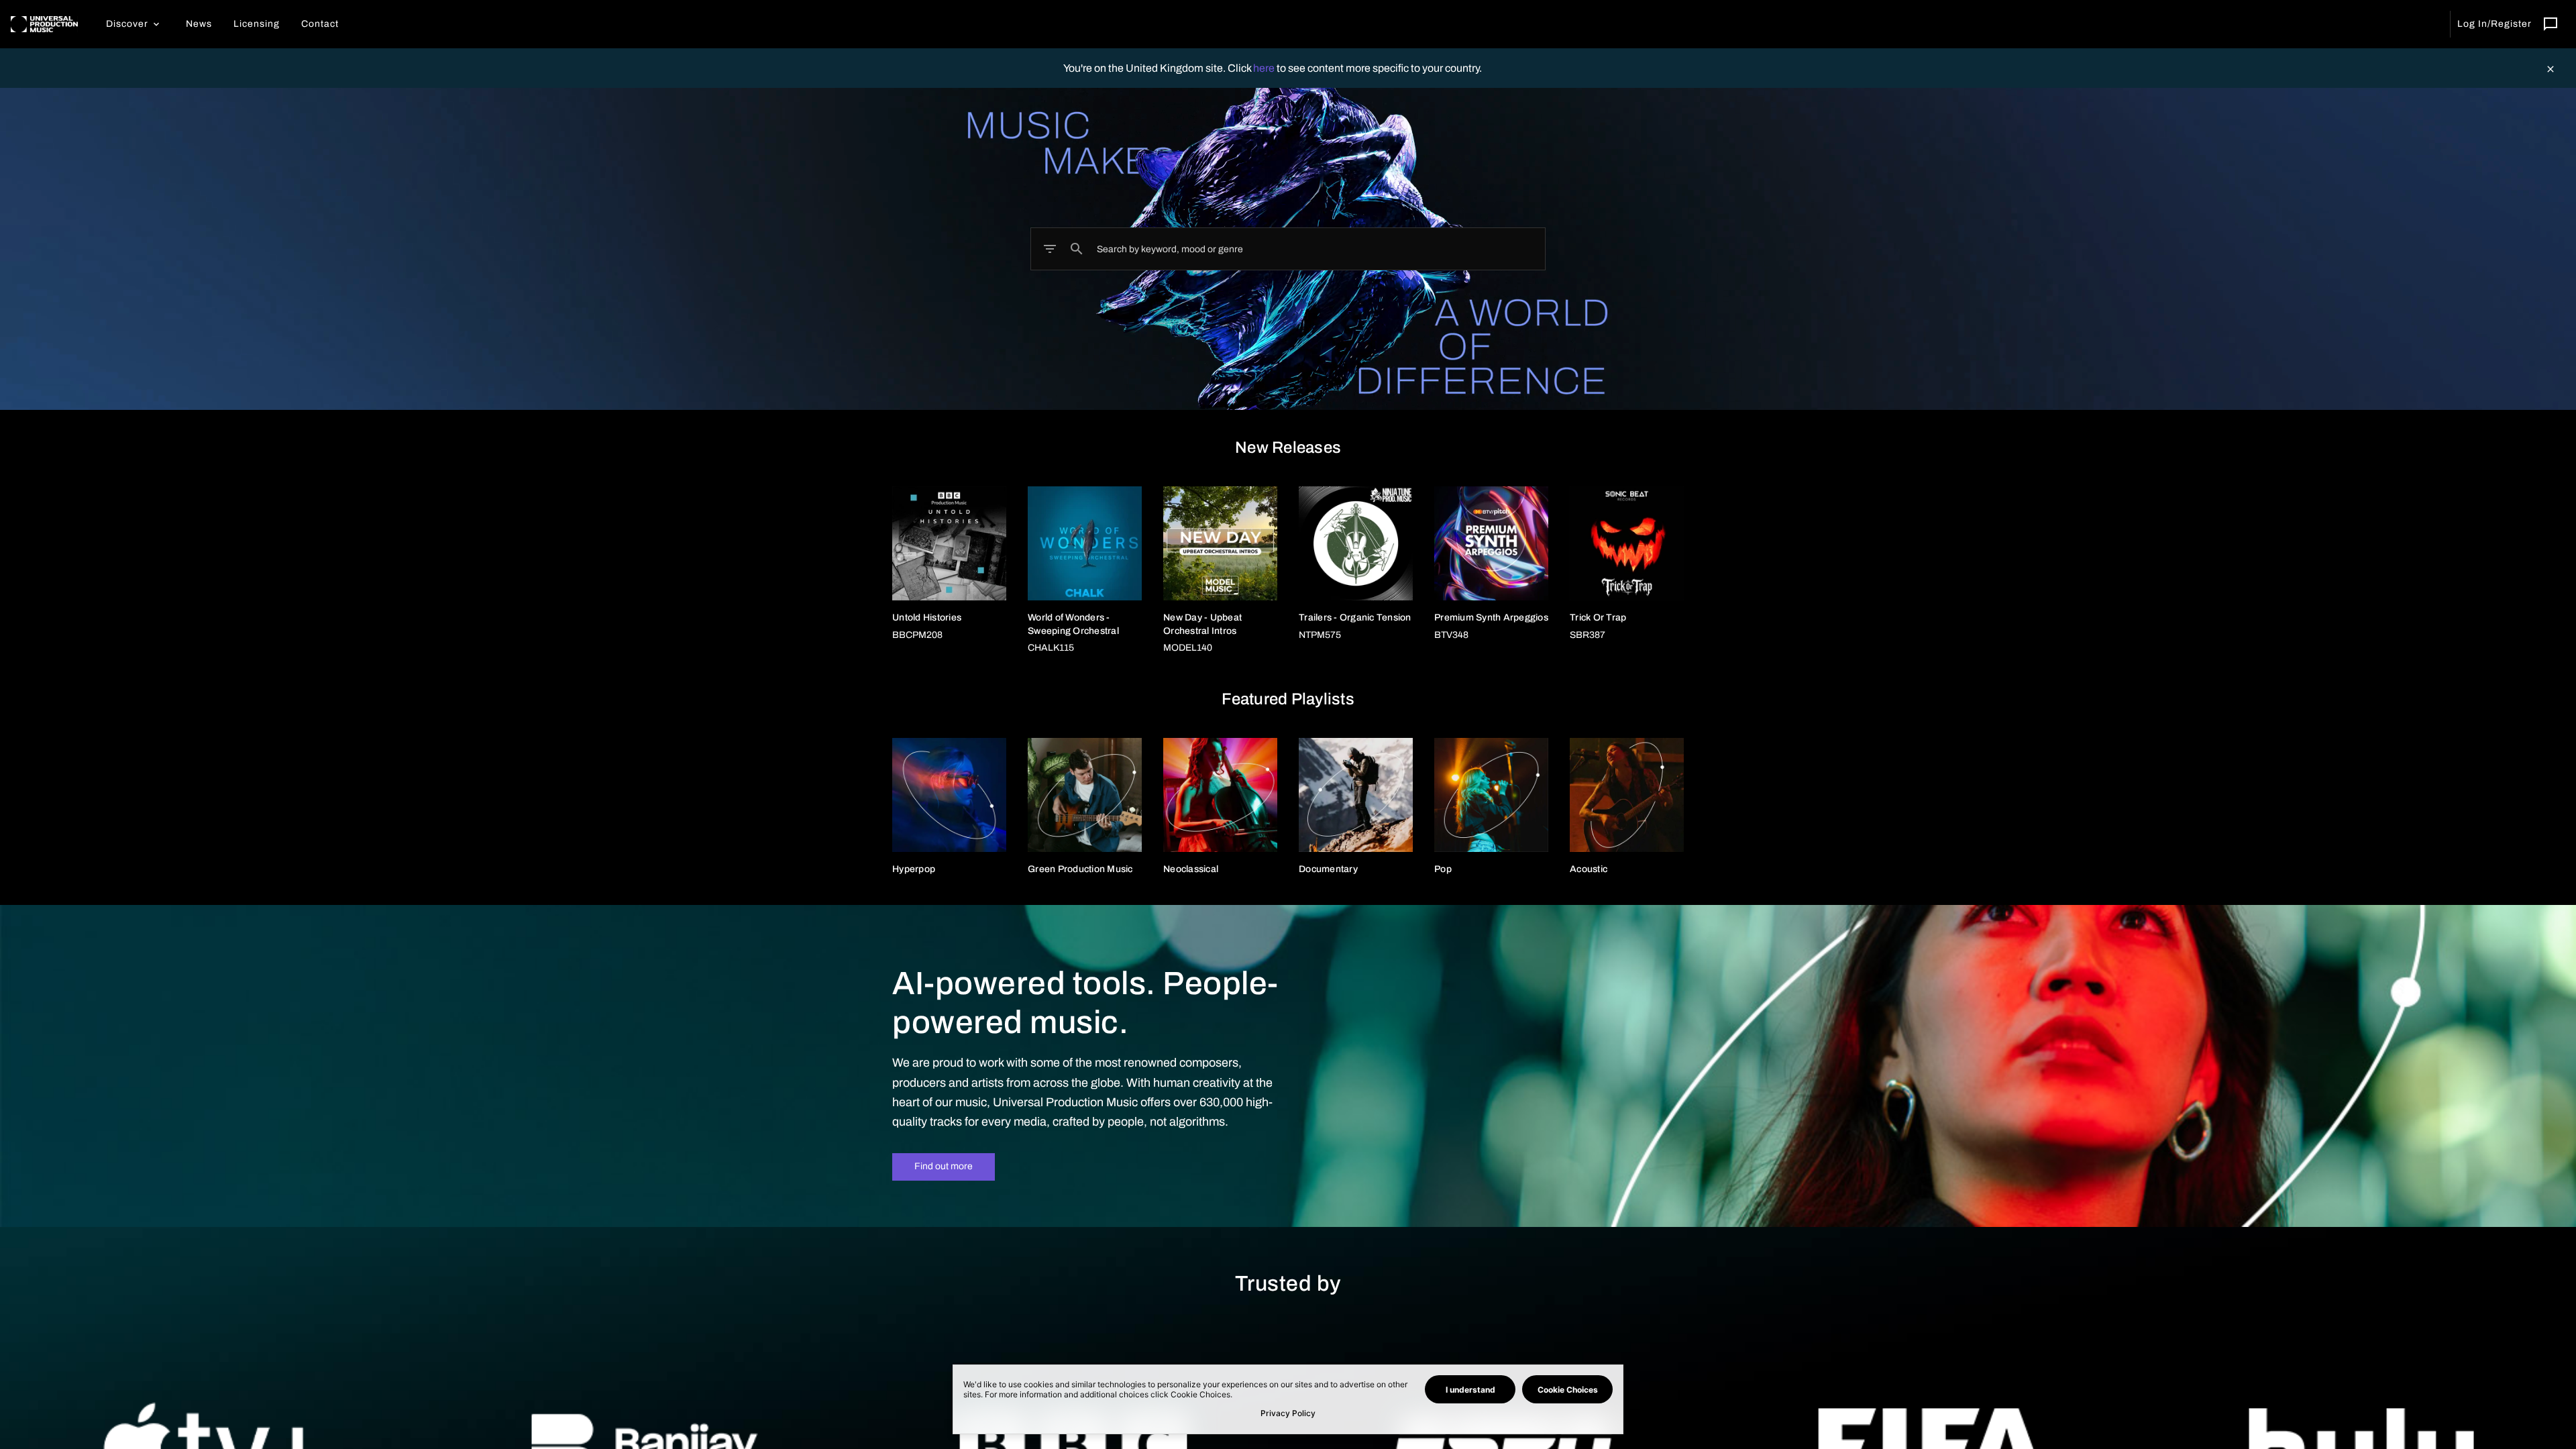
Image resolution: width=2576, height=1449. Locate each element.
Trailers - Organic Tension (1355, 618)
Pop (1443, 869)
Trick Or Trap (1598, 618)
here (1265, 68)
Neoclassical (1191, 869)
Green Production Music (1080, 869)
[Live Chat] (2551, 24)
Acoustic (1589, 869)
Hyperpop (914, 869)
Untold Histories (927, 618)
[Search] (1077, 249)
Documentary (1328, 869)
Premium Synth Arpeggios (1491, 618)
